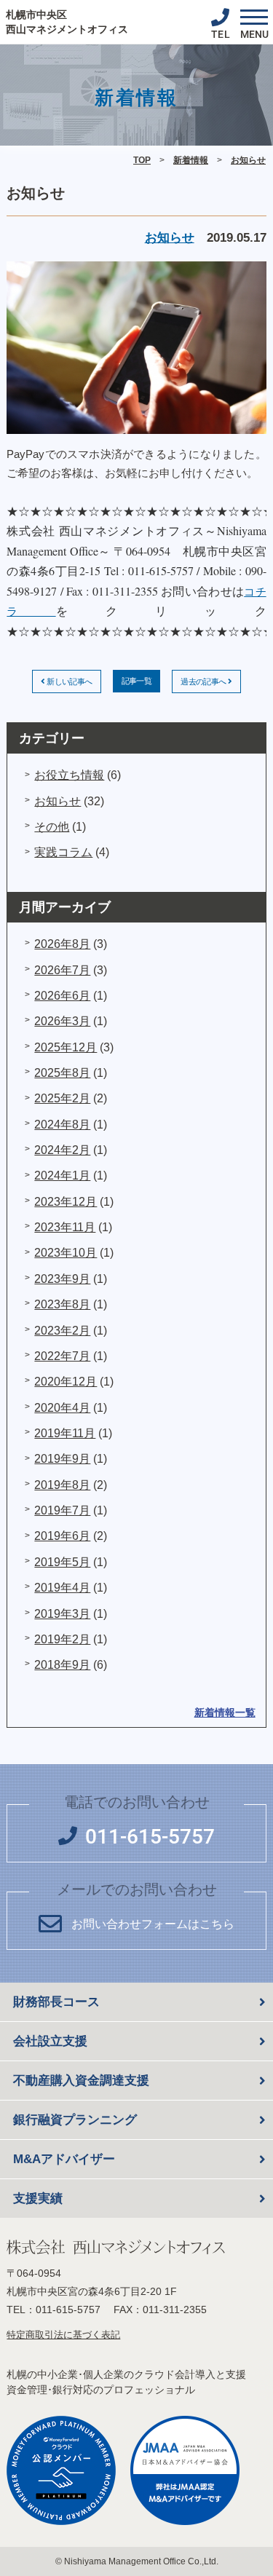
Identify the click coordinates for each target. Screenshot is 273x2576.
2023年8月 (62, 1304)
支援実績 (38, 2198)
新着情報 (191, 160)
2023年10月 (66, 1253)
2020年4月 (62, 1408)
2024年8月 (62, 1125)
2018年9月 (62, 1665)
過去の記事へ (204, 681)
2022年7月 (62, 1356)
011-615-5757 (68, 2310)
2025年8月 (62, 1073)
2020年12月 (66, 1382)
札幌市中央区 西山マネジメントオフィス (67, 22)
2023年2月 (62, 1331)
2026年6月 (62, 996)
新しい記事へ (69, 681)
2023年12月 (66, 1202)
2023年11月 (65, 1227)
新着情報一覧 (225, 1712)
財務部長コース (56, 2002)
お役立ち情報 (69, 775)
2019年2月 (62, 1639)
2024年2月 (62, 1150)
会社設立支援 (50, 2041)
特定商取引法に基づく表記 (63, 2335)
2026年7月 (62, 970)
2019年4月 (62, 1588)
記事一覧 (137, 681)
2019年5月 (62, 1562)
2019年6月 (62, 1536)
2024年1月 (62, 1176)
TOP (142, 160)
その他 (52, 827)
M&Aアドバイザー (64, 2159)
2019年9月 (62, 1459)
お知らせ (248, 160)
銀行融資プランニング (75, 2120)
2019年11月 (65, 1433)
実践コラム (63, 852)
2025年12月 (66, 1047)
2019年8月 (62, 1485)
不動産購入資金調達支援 (81, 2081)
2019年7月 (62, 1510)
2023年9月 (62, 1279)
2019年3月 (62, 1614)
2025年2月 (62, 1098)
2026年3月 (62, 1021)
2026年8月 (62, 944)
